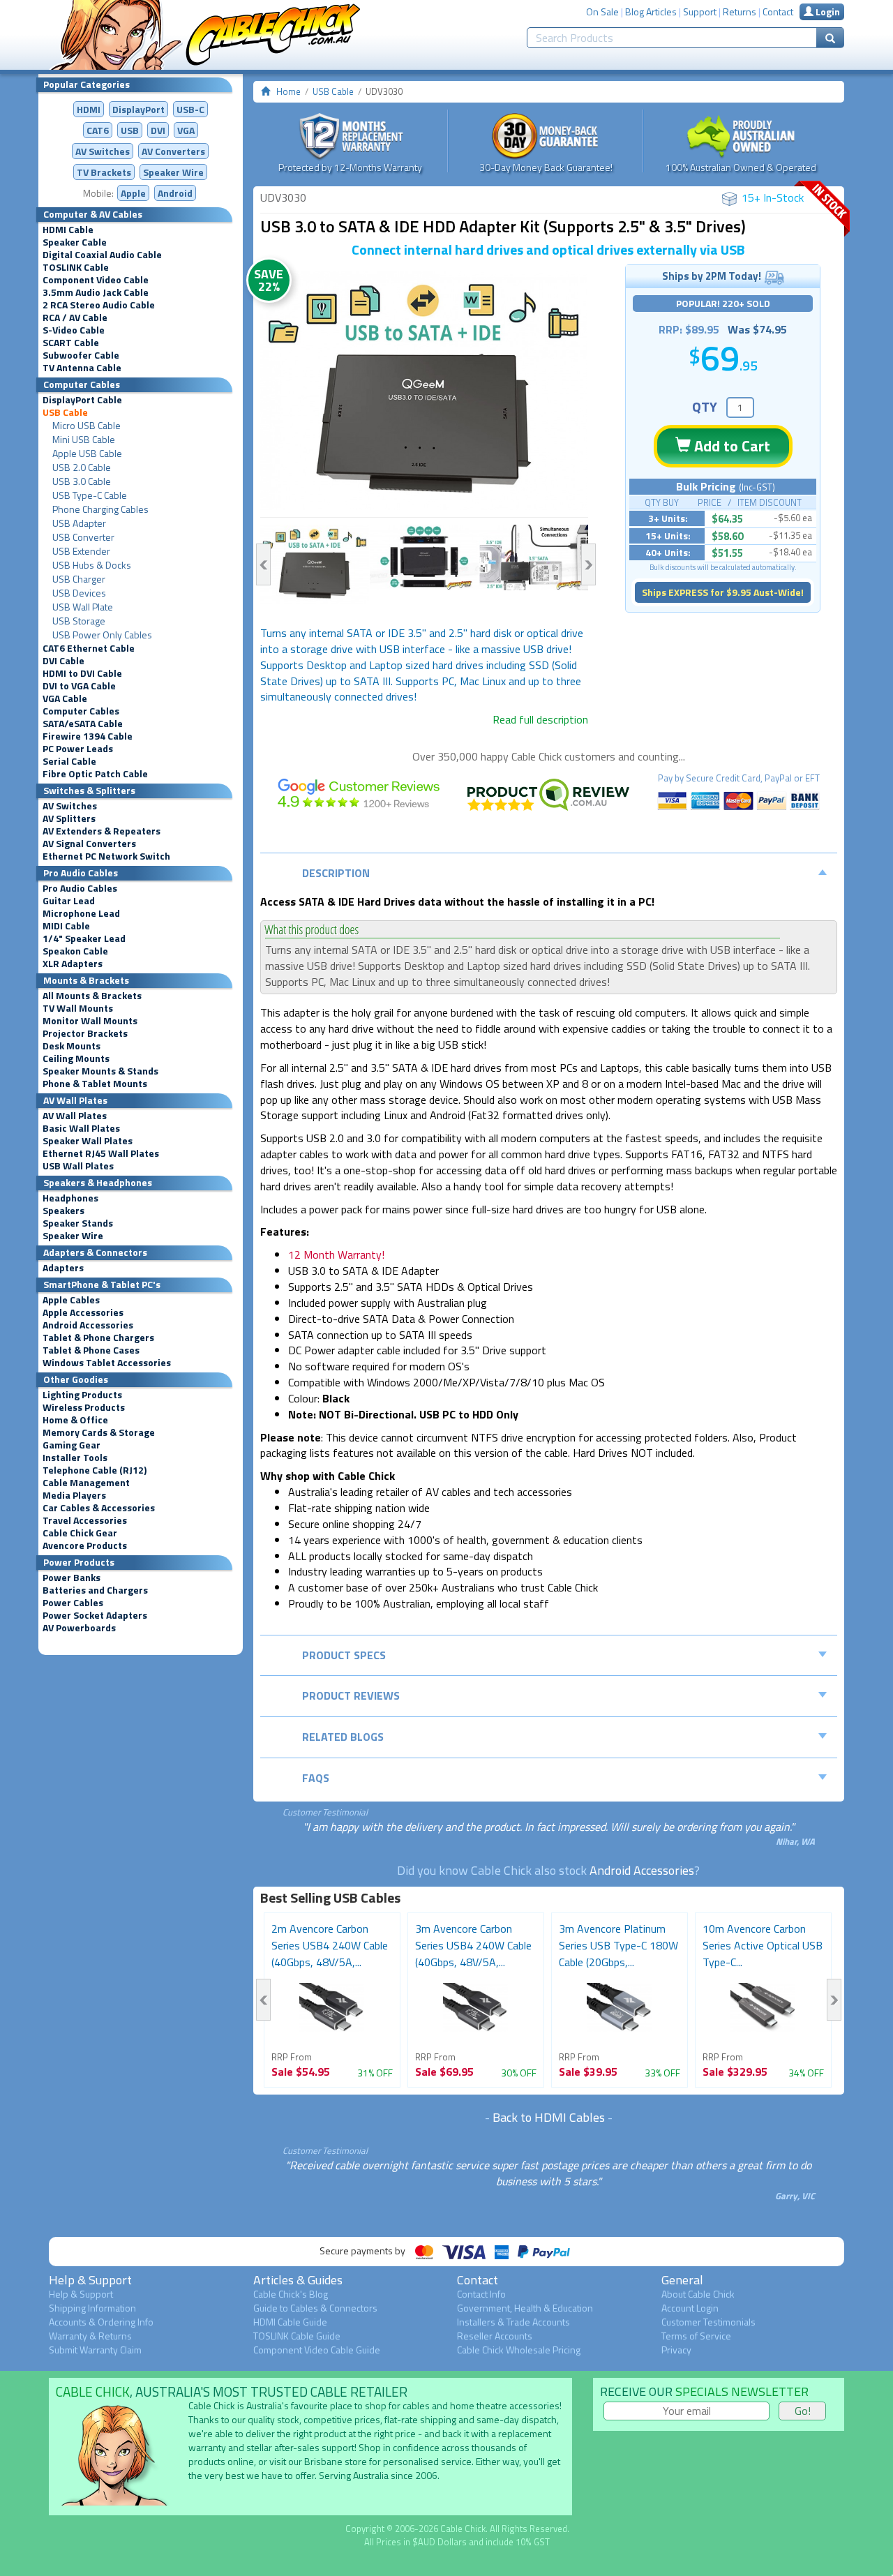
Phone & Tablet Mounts (95, 1084)
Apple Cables (71, 1300)
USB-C (190, 109)
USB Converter (83, 537)
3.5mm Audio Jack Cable (96, 292)
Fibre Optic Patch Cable (95, 774)
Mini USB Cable (84, 440)
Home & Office (75, 1420)
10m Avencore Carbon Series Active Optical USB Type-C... (763, 1945)
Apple (133, 193)
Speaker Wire (173, 172)
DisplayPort (138, 109)
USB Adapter (79, 523)
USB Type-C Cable (90, 495)
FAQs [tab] (316, 1778)
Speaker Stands (78, 1223)
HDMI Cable (68, 230)
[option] (424, 391)
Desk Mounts (72, 1046)
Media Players (74, 1495)
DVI (158, 130)
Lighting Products (82, 1395)
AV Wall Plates (75, 1116)
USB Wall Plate (83, 607)
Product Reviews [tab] (351, 1695)
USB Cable (65, 412)
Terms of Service (696, 2336)
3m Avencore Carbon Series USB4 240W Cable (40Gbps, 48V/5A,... (473, 1945)
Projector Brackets (85, 1033)
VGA (186, 130)
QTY (705, 406)
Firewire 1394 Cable (88, 736)
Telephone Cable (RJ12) (95, 1470)
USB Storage (79, 621)
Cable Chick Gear (80, 1533)
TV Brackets (104, 172)
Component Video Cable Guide (317, 2350)
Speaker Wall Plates (88, 1141)
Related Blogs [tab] (343, 1737)
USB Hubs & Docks (92, 565)
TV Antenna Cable (82, 368)
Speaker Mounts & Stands (100, 1071)
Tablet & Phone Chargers (98, 1338)
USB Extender (81, 551)
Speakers (63, 1211)
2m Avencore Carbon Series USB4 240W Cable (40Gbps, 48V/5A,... (330, 1945)
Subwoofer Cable (81, 355)
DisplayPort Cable (82, 400)
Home (288, 91)
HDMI (89, 109)
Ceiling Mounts (76, 1058)
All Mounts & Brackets (92, 996)
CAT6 (98, 130)
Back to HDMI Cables (549, 2117)
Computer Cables (81, 711)
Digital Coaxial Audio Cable (102, 255)
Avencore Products (85, 1545)
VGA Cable (65, 698)
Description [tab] (336, 873)
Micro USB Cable (87, 426)
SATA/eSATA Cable (83, 724)
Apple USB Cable (87, 454)
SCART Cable (71, 343)
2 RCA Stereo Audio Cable (99, 305)
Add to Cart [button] (730, 446)
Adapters (63, 1268)
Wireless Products (84, 1407)
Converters (173, 151)
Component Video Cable (96, 280)
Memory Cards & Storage (99, 1432)
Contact (778, 12)
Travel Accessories (85, 1520)
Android (175, 193)
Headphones (70, 1198)
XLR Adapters (73, 964)
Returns (740, 12)
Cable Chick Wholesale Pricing (519, 2350)
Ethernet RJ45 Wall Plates (101, 1153)
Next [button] (588, 564)
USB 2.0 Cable (82, 467)
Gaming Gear (72, 1445)
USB (130, 130)
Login (827, 12)
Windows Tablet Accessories (107, 1363)
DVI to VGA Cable (79, 686)
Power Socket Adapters (95, 1615)
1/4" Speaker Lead (84, 938)
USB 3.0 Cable (82, 481)
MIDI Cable (66, 926)
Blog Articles (651, 12)
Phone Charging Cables (100, 509)
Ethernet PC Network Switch (106, 856)
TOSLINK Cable (76, 267)
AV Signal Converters (89, 844)
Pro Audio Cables (80, 888)
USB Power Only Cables (102, 635)
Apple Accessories (83, 1312)
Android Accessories (88, 1325)
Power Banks (72, 1578)
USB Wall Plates (78, 1166)
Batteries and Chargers (95, 1590)
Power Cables (73, 1603)
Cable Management (86, 1483)
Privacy (676, 2350)
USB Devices (79, 593)
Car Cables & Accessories (99, 1508)
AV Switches (103, 151)
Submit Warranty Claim (95, 2350)
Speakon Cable (75, 951)
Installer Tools (75, 1458)
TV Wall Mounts (78, 1008)
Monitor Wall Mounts (90, 1021)
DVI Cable (63, 661)
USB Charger (79, 579)
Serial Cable (69, 761)
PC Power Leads (78, 749)
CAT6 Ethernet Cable (89, 648)
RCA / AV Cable (75, 317)
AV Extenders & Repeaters (102, 831)
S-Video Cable (74, 330)
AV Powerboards (79, 1628)
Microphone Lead (81, 913)
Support (700, 12)
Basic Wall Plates (81, 1128)
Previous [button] (263, 564)
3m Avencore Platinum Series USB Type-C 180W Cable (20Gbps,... (618, 1945)
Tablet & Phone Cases (91, 1350)
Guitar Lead (69, 901)
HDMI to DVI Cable (82, 673)
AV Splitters (69, 818)
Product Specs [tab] (344, 1655)
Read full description (540, 719)
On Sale (602, 12)
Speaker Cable (75, 242)
